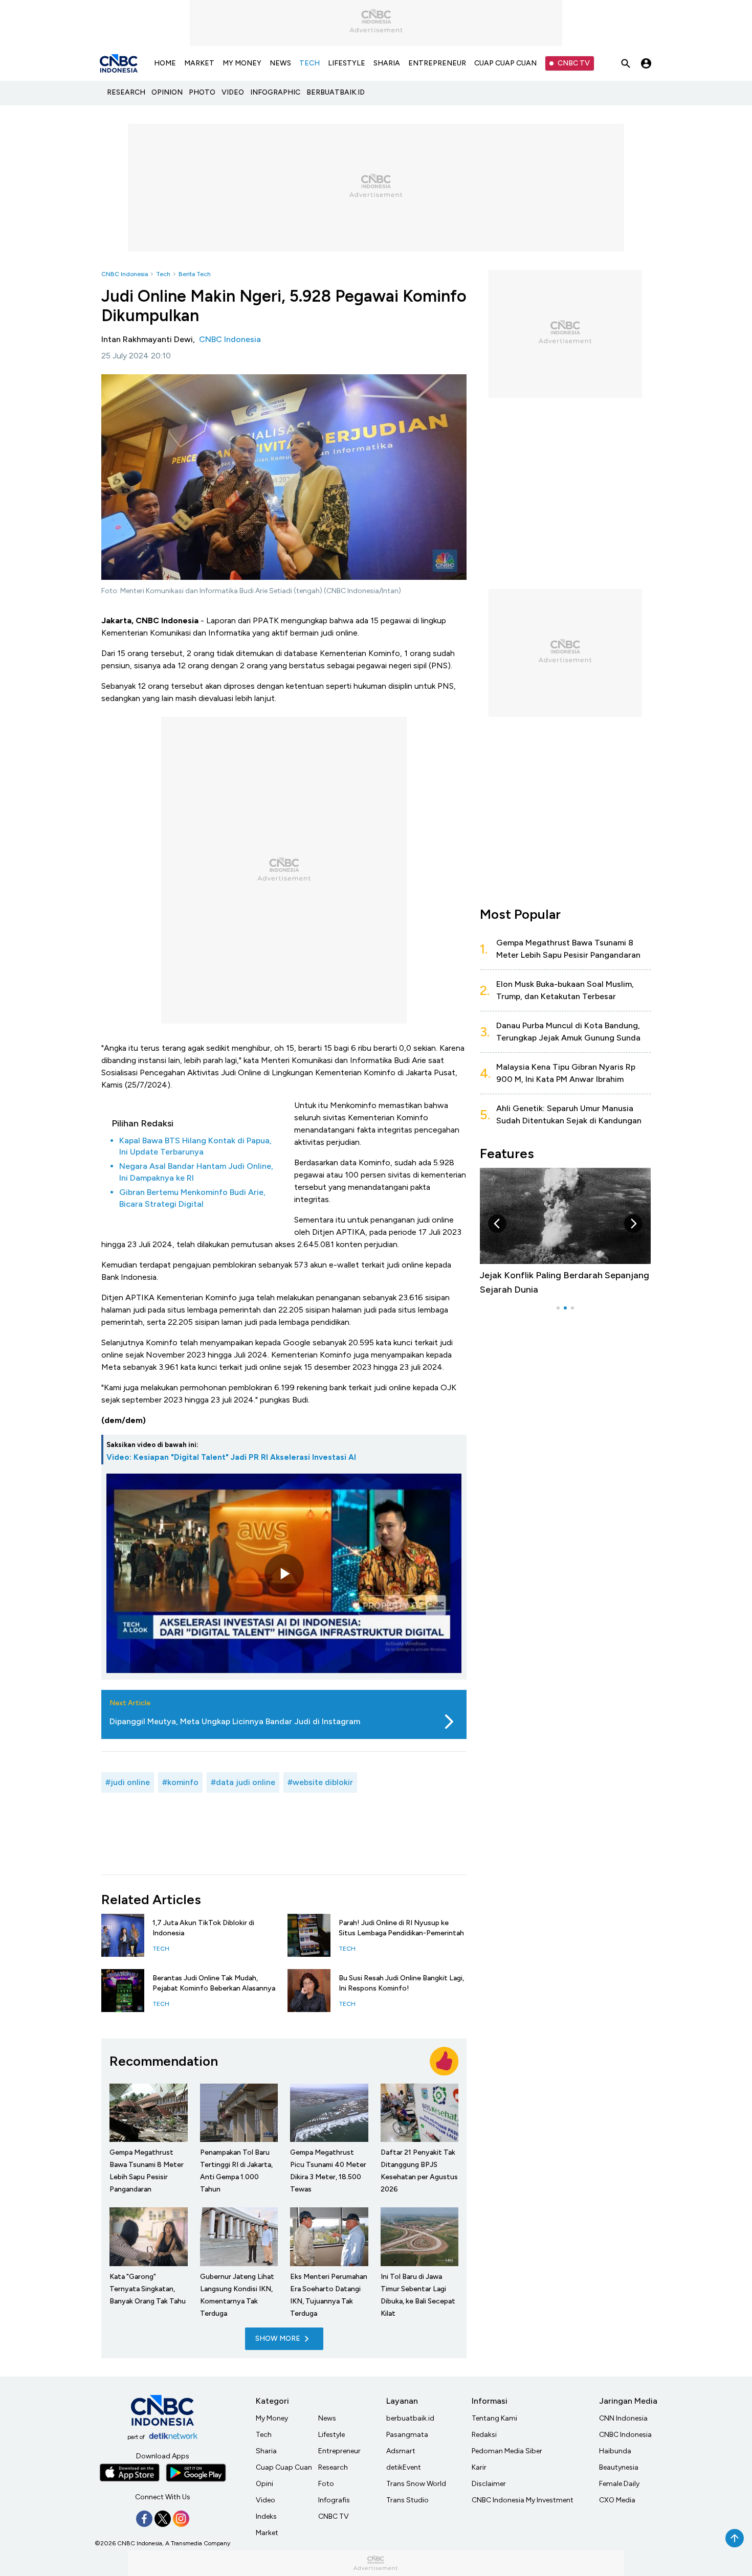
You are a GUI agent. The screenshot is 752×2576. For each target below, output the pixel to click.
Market (267, 2533)
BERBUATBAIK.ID (336, 92)
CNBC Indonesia (125, 274)
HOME (165, 63)
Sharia (266, 2451)
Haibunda (615, 2451)
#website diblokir (320, 1782)
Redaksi (484, 2435)
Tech (163, 274)
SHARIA (387, 63)
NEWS (280, 63)
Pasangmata (407, 2435)
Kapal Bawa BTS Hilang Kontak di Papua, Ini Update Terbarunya (195, 1146)
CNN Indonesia (623, 2418)
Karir (479, 2467)
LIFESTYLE (347, 63)
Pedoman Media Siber (507, 2451)
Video (266, 2500)
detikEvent (404, 2467)
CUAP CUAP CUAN (505, 63)
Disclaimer (489, 2484)
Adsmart (401, 2451)
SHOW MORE (278, 2338)
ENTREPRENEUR (437, 63)
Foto (326, 2484)
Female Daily (619, 2484)
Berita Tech (195, 274)
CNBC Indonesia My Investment (523, 2500)
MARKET (199, 63)
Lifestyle (331, 2435)
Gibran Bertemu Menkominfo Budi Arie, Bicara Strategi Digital (192, 1198)
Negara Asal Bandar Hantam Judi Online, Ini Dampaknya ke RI (196, 1172)
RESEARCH (126, 92)
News (327, 2418)
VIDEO (233, 92)
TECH (309, 63)
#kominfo (180, 1782)
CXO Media (617, 2500)
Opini (264, 2484)
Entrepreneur (339, 2451)
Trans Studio (407, 2500)
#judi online (128, 1782)
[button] (497, 1224)
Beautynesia (619, 2467)
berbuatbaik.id (410, 2418)
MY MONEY (242, 63)
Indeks (266, 2516)
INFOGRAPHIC (275, 92)
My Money (272, 2418)
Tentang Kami (494, 2418)
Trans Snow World (416, 2484)
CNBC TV (574, 63)
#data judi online (243, 1782)
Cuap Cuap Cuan (284, 2467)
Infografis (334, 2500)
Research (333, 2467)
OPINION (167, 92)
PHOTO (202, 92)
